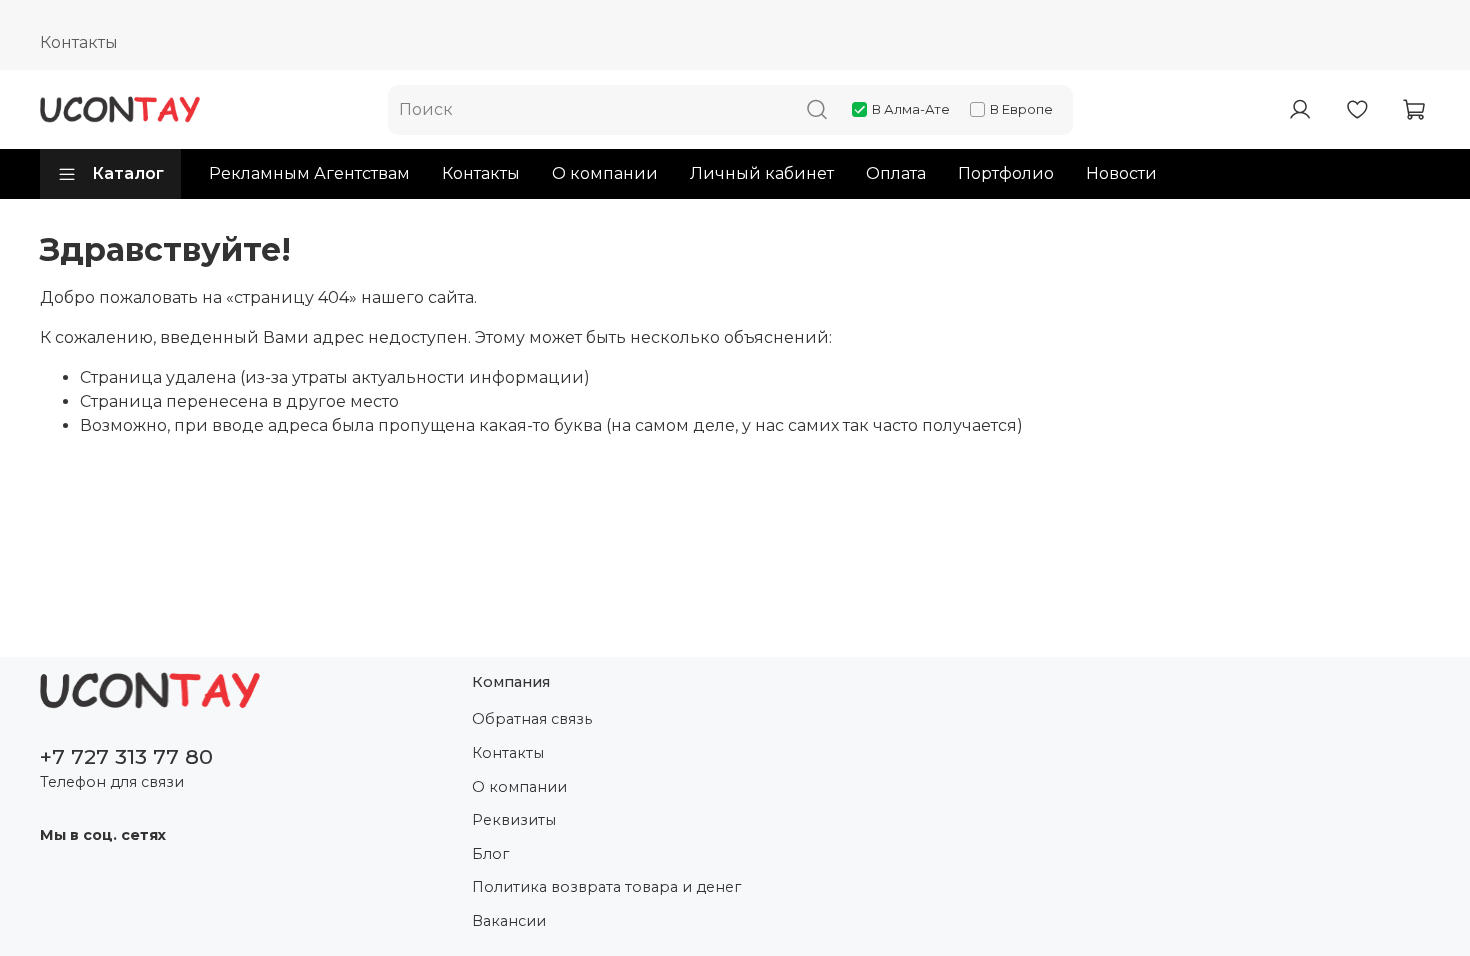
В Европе (1021, 109)
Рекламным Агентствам (309, 173)
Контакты (79, 42)
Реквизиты (514, 820)
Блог (490, 854)
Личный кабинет (762, 173)
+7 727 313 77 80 (126, 756)
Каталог (128, 173)
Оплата (896, 173)
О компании (605, 173)
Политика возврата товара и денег (606, 887)
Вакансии (509, 921)
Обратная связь (532, 719)
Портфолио (1006, 173)
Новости (1121, 173)
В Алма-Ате (911, 109)
